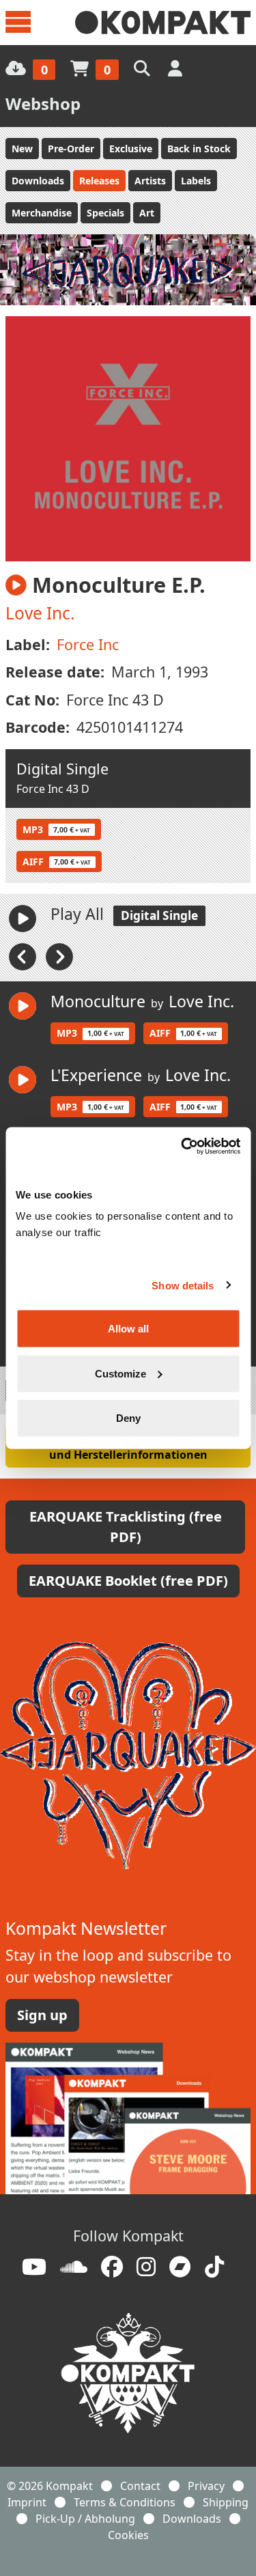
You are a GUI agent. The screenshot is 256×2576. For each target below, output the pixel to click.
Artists (150, 181)
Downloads (38, 181)
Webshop (43, 103)
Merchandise (42, 213)
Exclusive (131, 149)
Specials (105, 213)
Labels (196, 181)
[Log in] (176, 68)
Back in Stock (199, 149)
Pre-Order (71, 149)
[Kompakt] (163, 23)
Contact (140, 2486)
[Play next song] (59, 956)
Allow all (128, 1329)
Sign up (42, 2015)
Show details (183, 1285)
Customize (120, 1373)
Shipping (226, 2502)
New (22, 149)
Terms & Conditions (125, 2502)
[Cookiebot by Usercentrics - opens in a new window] (182, 1147)
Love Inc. (40, 613)
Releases (99, 181)
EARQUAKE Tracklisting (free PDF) (126, 1527)
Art (147, 213)
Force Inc (88, 644)
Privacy (206, 2486)
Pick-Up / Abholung (85, 2519)
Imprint (27, 2502)
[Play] (23, 919)
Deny (128, 1418)
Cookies (128, 2535)
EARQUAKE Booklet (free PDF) (128, 1581)
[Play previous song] (24, 956)
